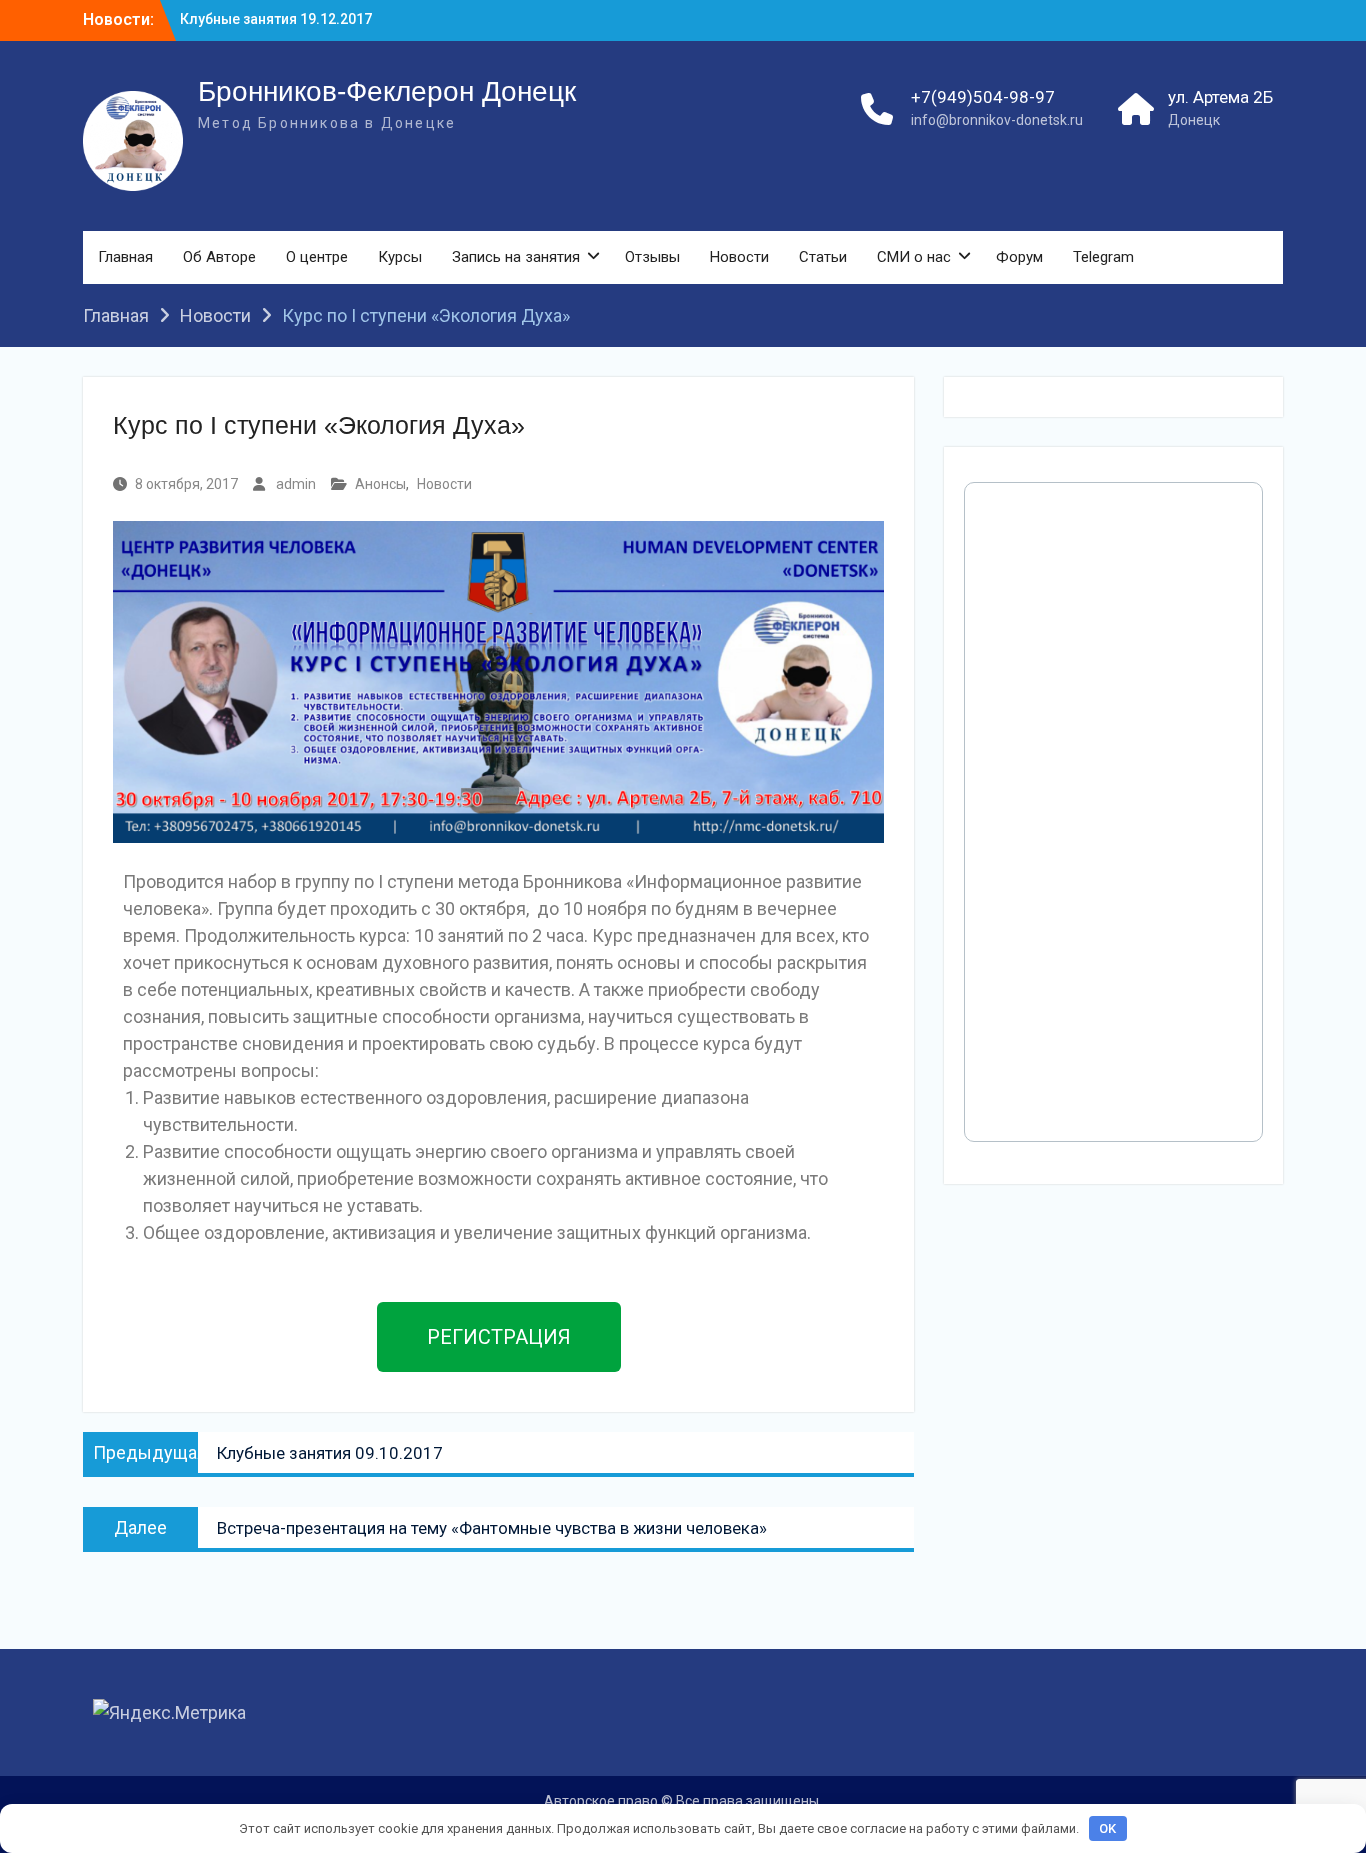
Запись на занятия (516, 257)
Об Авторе (219, 257)
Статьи (823, 257)
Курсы (400, 257)
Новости (739, 257)
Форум (1019, 257)
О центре (317, 257)
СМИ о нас (914, 257)
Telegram (1103, 257)
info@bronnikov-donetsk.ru (997, 120)
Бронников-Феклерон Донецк (387, 91)
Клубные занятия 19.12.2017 (276, 19)
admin (296, 484)
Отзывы (652, 257)
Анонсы (380, 484)
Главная (125, 257)
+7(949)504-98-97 (983, 97)
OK (1107, 1828)
